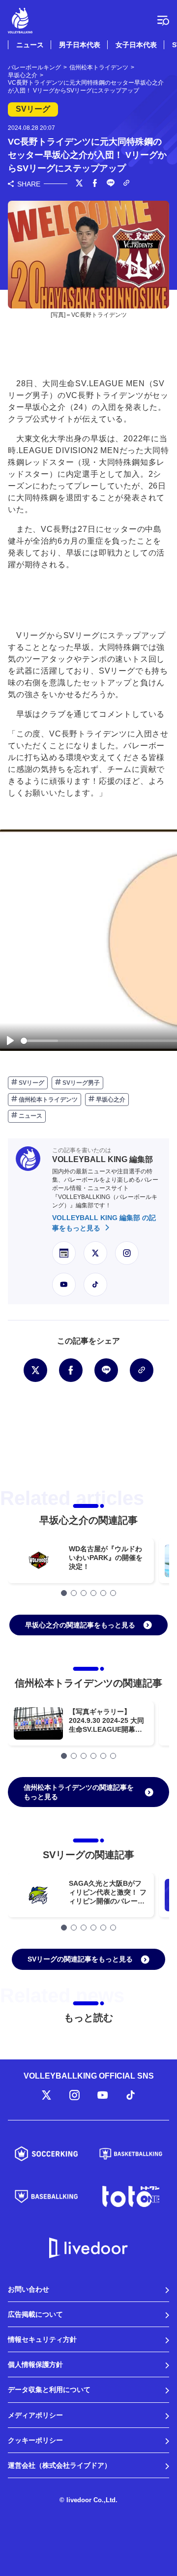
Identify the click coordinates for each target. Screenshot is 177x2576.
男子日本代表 (80, 45)
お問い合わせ (29, 2289)
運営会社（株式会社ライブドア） (59, 2465)
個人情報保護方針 (35, 2364)
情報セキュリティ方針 (42, 2339)
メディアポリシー (35, 2415)
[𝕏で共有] (79, 184)
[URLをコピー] (126, 184)
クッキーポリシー (35, 2440)
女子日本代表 (136, 45)
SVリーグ (31, 1083)
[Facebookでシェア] (95, 184)
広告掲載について (35, 2314)
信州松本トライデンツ (47, 1100)
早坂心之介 (110, 1100)
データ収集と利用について (49, 2390)
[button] (64, 1593)
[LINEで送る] (111, 184)
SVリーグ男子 (80, 1083)
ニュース (30, 45)
